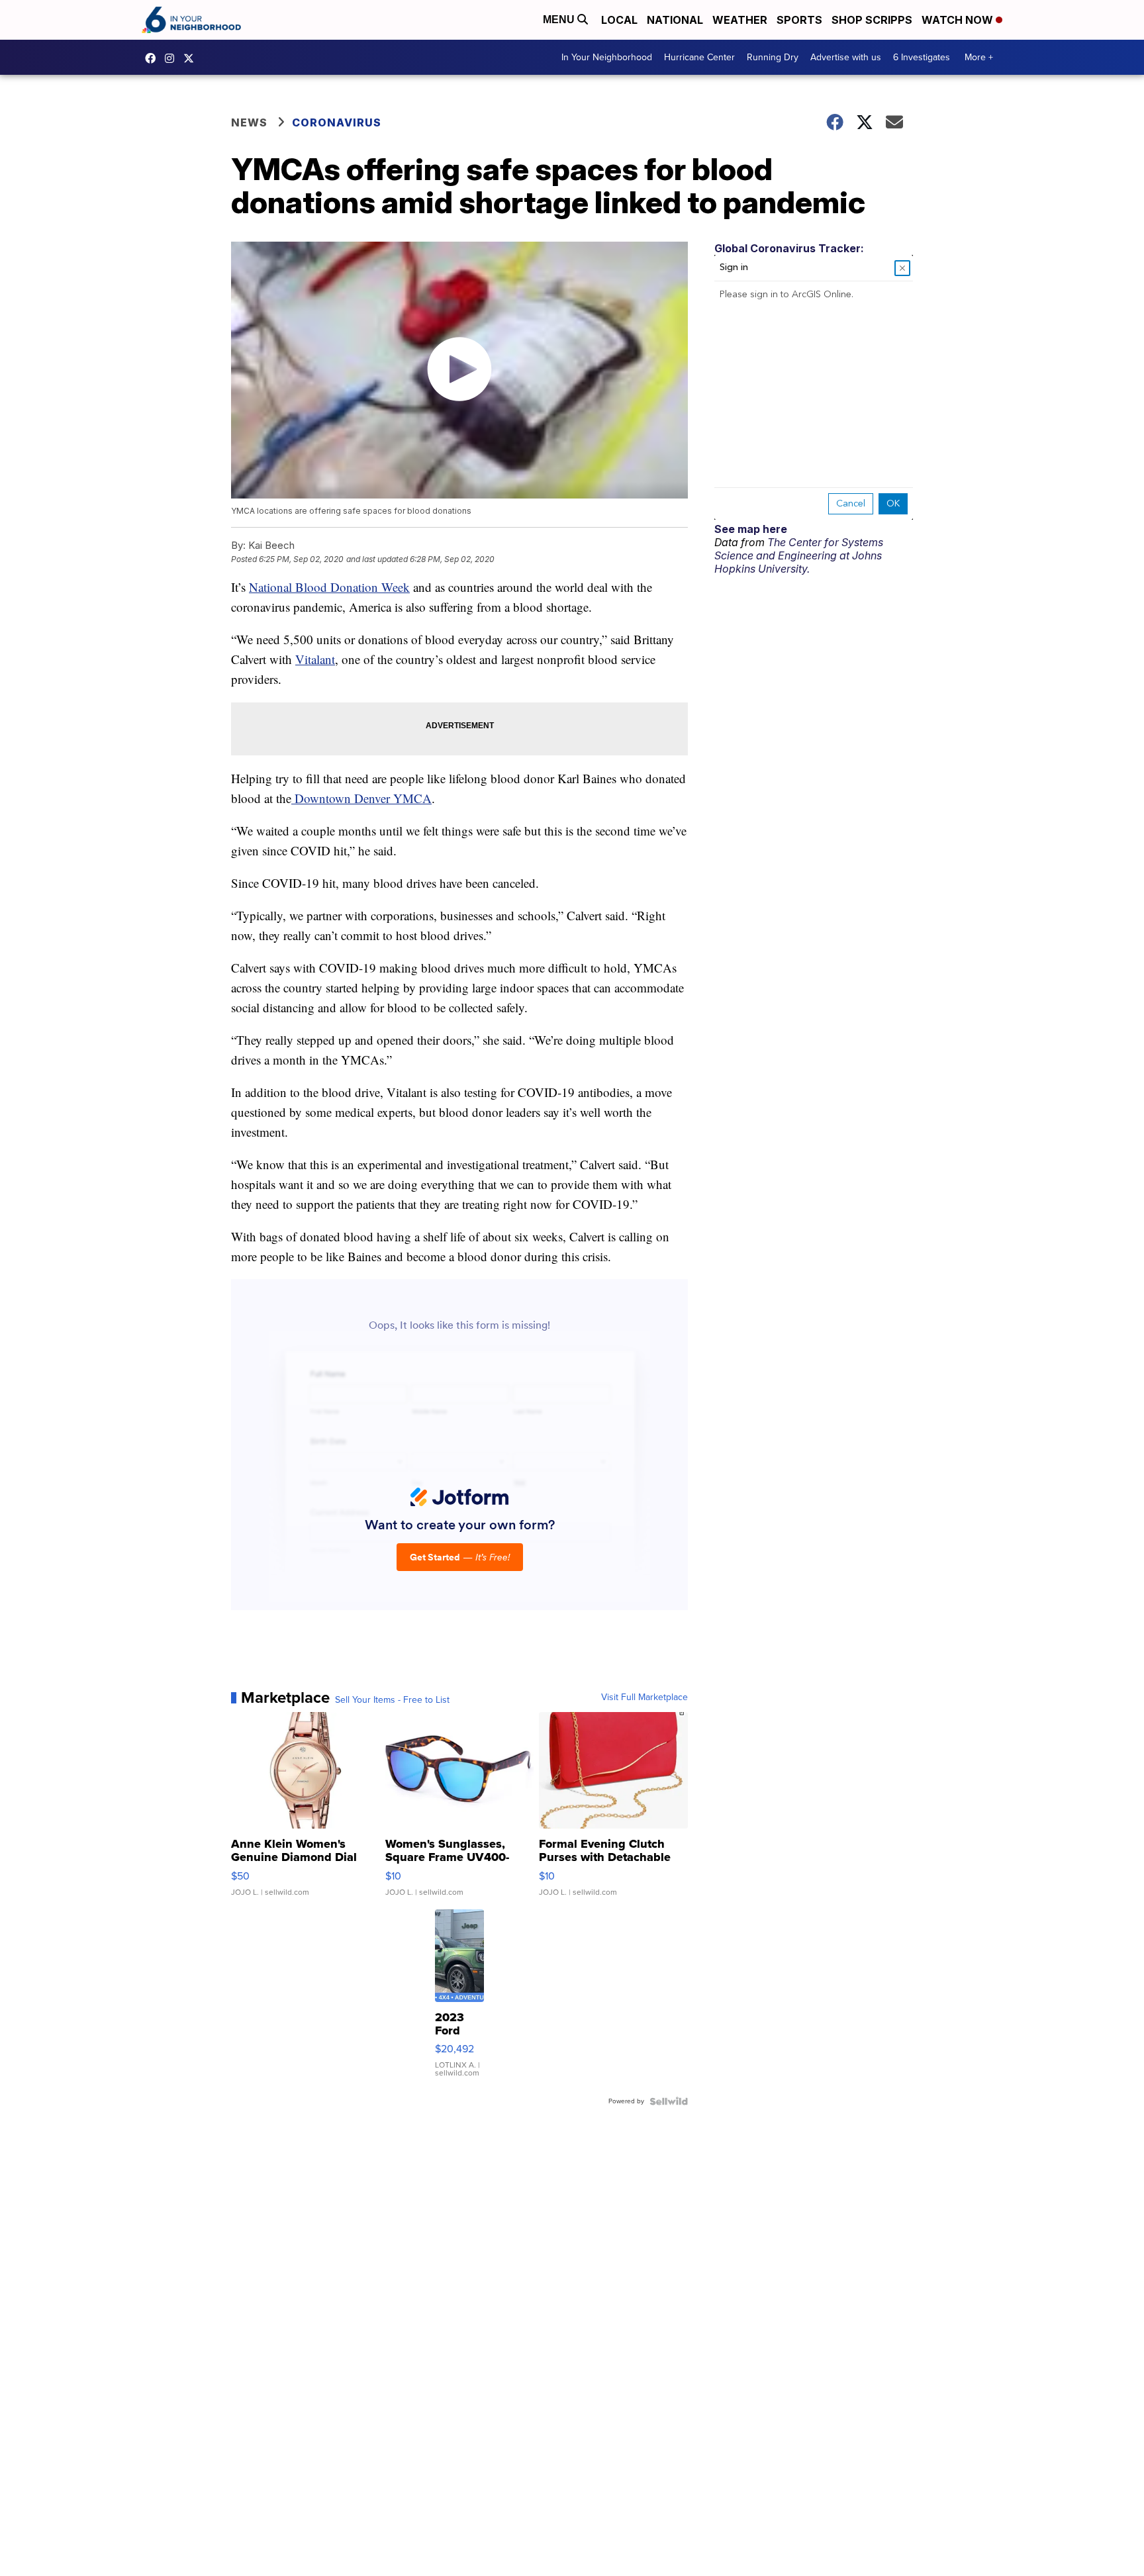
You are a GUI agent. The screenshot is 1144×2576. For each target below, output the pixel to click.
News (249, 122)
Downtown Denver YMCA (361, 798)
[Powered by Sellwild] (669, 2101)
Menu (560, 20)
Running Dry (773, 57)
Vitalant (315, 659)
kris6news (173, 58)
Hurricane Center (699, 57)
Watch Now (959, 20)
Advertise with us (846, 57)
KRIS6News (154, 58)
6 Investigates (922, 57)
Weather (740, 20)
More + (979, 57)
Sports (799, 20)
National (675, 20)
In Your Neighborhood (607, 57)
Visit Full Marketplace (644, 1697)
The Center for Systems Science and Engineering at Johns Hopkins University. (799, 555)
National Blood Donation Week (329, 587)
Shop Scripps (872, 20)
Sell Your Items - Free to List (392, 1700)
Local (619, 20)
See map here (751, 529)
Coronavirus (337, 122)
